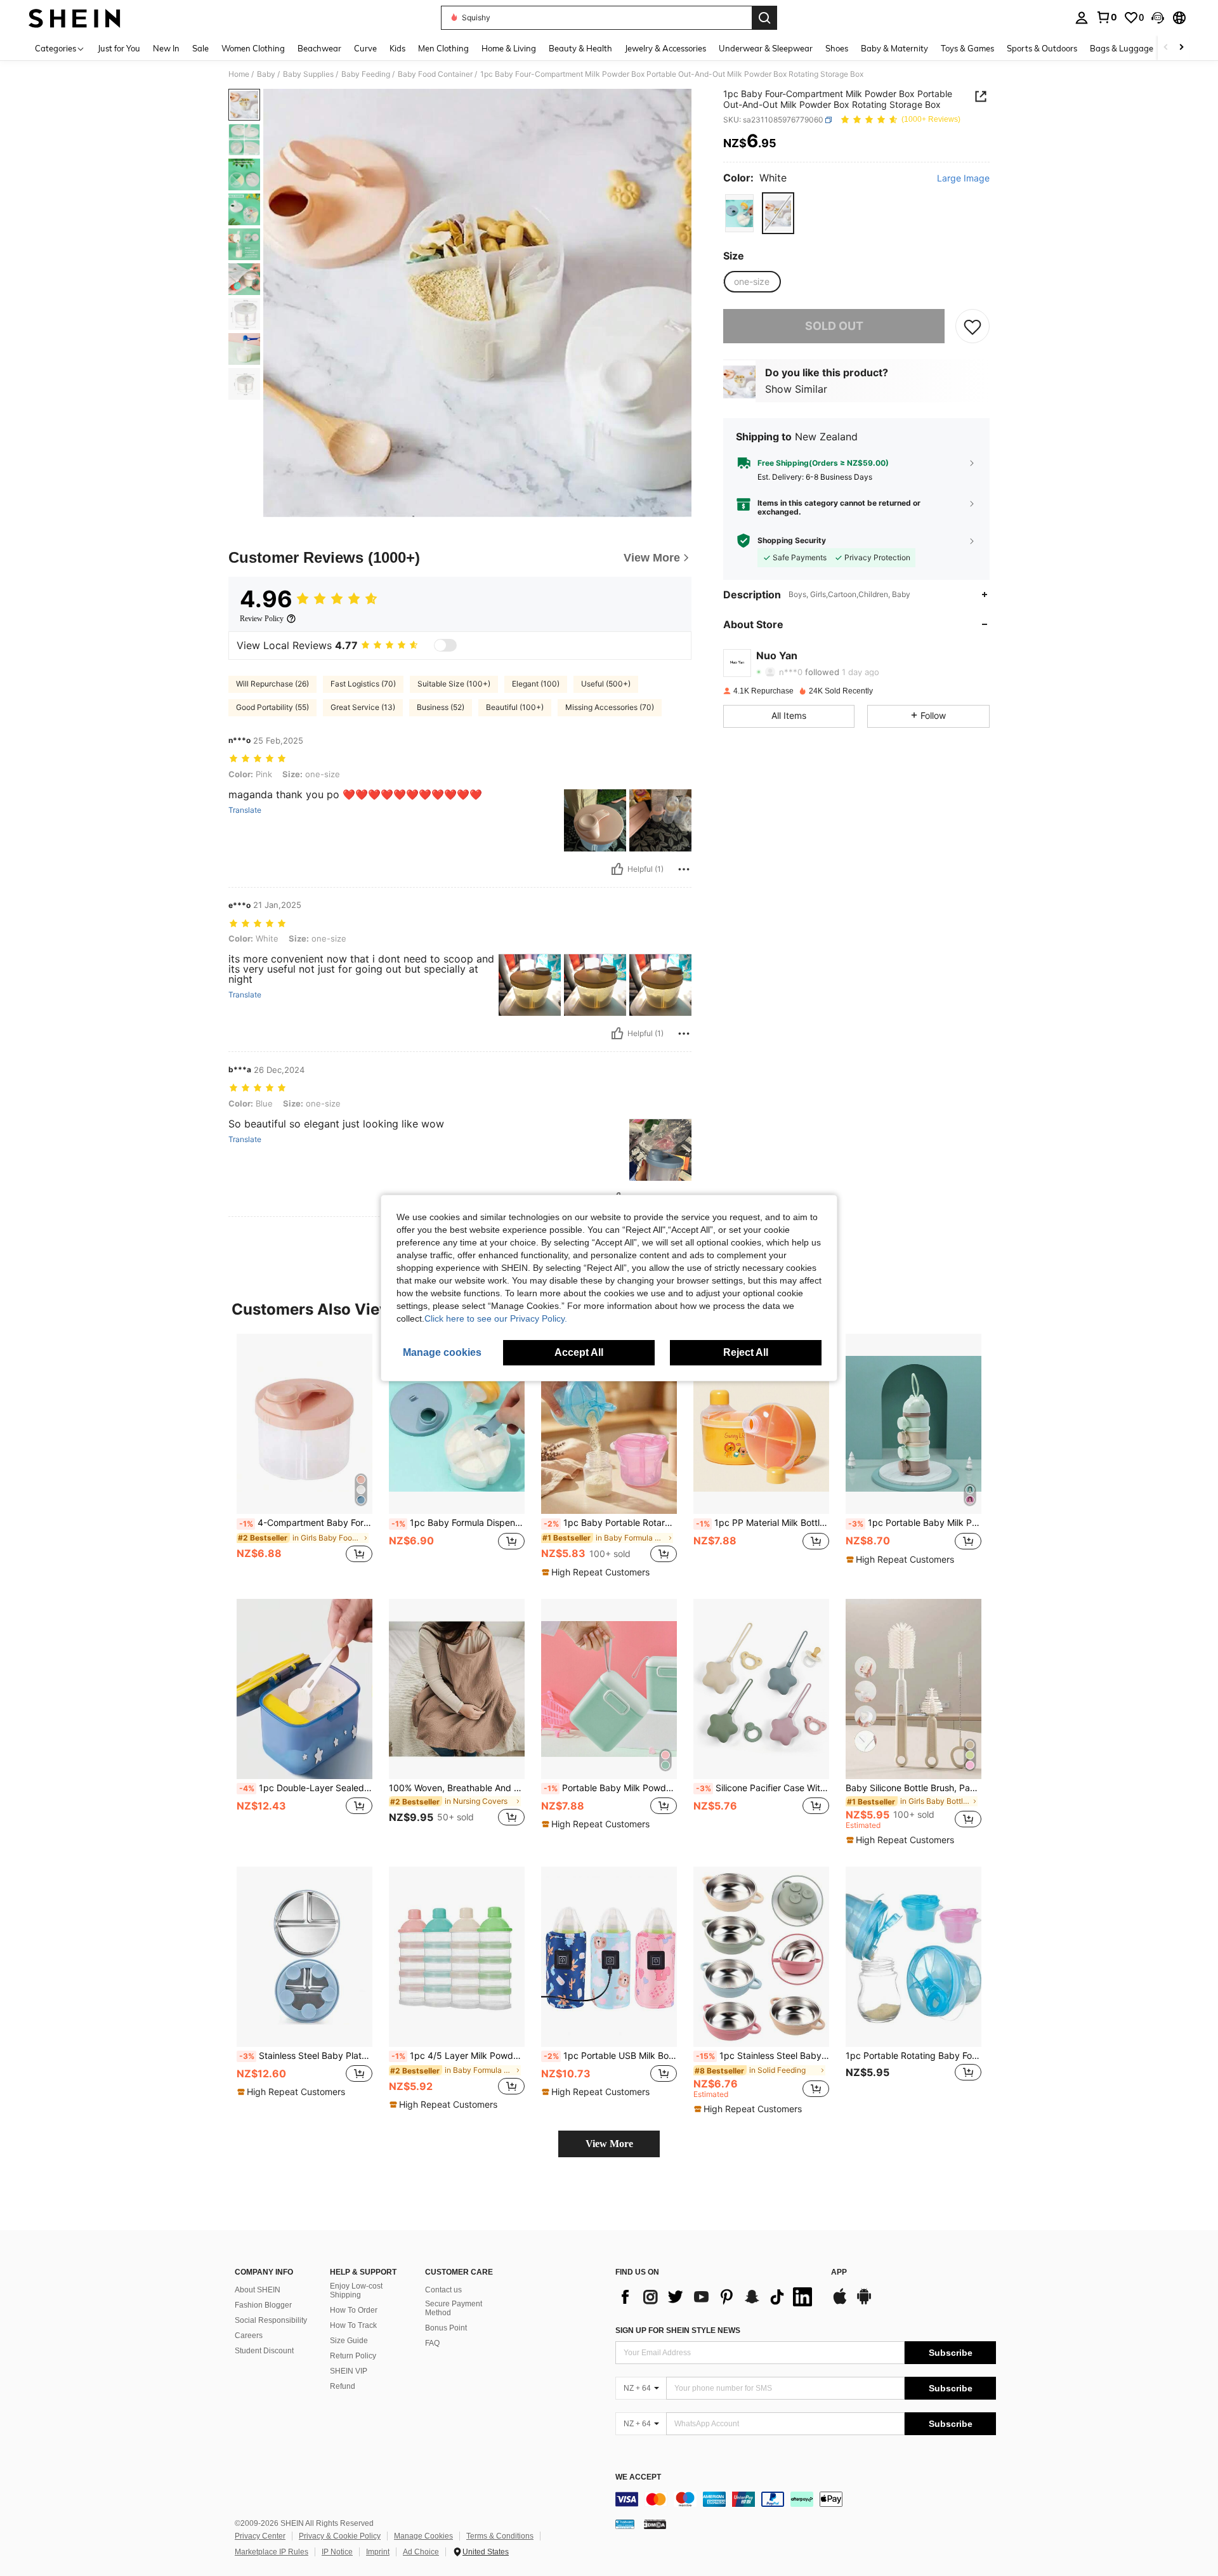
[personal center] (1082, 18)
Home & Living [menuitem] (509, 48)
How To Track (353, 2325)
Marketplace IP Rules (272, 2552)
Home (239, 74)
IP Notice (337, 2552)
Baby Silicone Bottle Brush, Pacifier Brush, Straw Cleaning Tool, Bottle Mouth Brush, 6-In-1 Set (913, 1788)
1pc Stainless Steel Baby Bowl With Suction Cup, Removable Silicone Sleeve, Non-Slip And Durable (763, 2056)
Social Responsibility (271, 2320)
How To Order (354, 2310)
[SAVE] (972, 326)
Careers (249, 2336)
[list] (717, 2297)
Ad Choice (421, 2552)
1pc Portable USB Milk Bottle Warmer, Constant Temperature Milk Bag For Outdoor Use (610, 2056)
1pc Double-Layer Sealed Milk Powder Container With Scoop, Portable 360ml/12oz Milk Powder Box (306, 1788)
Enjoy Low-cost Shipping (356, 2290)
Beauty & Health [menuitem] (580, 48)
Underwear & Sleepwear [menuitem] (766, 48)
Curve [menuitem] (365, 48)
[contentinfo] (806, 2499)
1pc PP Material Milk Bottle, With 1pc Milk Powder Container (763, 1523)
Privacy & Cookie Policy (340, 2536)
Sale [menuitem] (200, 48)
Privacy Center (260, 2536)
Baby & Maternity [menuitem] (894, 48)
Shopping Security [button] (792, 540)
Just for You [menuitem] (119, 48)
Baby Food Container (435, 74)
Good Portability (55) (272, 707)
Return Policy (353, 2356)
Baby (266, 74)
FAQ (432, 2343)
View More (609, 2144)
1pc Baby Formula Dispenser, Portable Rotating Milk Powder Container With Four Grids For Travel (458, 1523)
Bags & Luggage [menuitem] (1122, 48)
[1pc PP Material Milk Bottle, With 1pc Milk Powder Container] (761, 1424)
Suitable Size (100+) (454, 684)
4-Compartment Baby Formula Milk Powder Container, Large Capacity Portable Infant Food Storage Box (306, 1523)
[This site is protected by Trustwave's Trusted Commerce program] (625, 2524)
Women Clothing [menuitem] (253, 48)
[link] (1106, 17)
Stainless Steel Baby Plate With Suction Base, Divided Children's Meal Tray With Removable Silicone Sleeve (306, 2056)
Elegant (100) (536, 684)
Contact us (443, 2290)
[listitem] (304, 1455)
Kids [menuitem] (397, 48)
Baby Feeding (366, 74)
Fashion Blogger (263, 2305)
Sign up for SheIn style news (678, 2330)
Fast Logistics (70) (363, 684)
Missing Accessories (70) (610, 707)
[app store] (840, 2303)
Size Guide (349, 2341)
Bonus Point (446, 2328)
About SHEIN (258, 2290)
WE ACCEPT (638, 2477)
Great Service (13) (363, 707)
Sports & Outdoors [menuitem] (1042, 48)
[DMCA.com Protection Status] (655, 2524)
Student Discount (264, 2351)
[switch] (445, 645)
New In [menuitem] (166, 48)
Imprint (378, 2552)
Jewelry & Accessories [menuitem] (665, 48)
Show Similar (796, 388)
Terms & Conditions (500, 2536)
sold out (834, 326)
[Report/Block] (684, 869)
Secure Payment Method (454, 2308)
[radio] (739, 213)
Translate (245, 810)
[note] (597, 1572)
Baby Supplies (308, 74)
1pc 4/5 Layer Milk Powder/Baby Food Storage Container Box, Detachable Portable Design (458, 2056)
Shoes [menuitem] (837, 48)
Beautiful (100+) (515, 707)
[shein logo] (75, 18)
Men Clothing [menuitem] (443, 48)
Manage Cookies (423, 2536)
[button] (1158, 18)
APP (839, 2272)
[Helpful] (617, 869)
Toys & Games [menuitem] (967, 48)
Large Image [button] (963, 178)
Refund (343, 2386)
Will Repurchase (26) (272, 684)
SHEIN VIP (349, 2371)
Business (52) (441, 707)
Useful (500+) (606, 684)
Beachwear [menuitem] (319, 48)
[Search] (764, 18)
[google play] (864, 2303)
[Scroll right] (1181, 48)
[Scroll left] (1166, 48)
